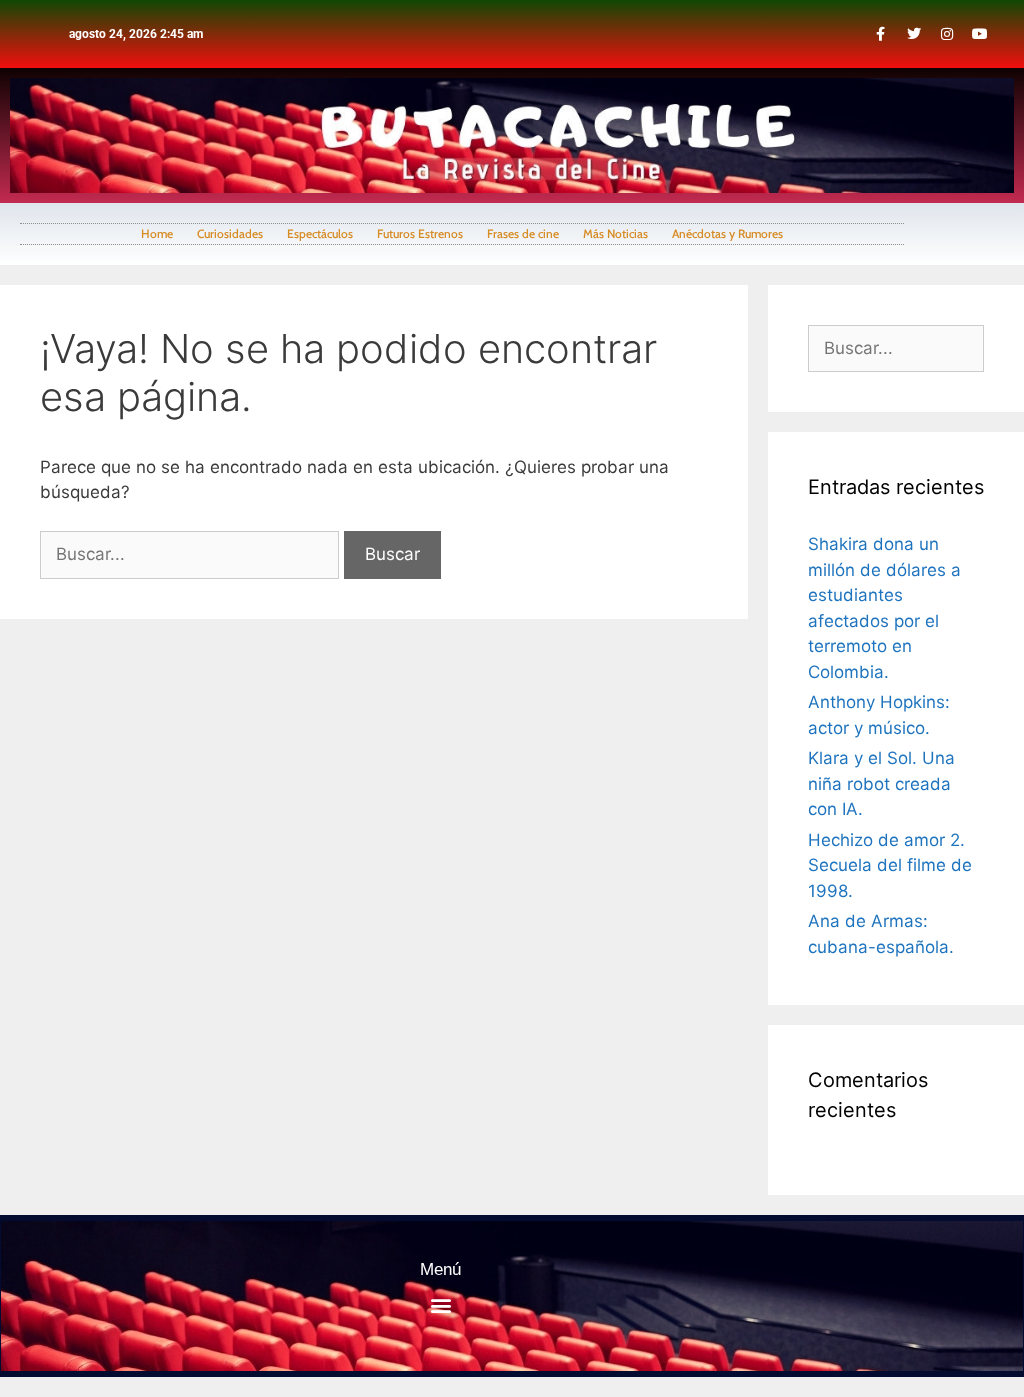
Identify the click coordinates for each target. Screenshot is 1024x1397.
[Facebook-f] (881, 34)
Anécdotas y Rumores (727, 233)
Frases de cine (523, 233)
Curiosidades (230, 233)
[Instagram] (947, 34)
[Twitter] (914, 34)
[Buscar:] (192, 554)
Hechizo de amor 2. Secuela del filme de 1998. (890, 865)
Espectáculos (320, 233)
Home (157, 233)
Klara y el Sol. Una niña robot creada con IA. (881, 783)
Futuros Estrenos (420, 233)
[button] (440, 1304)
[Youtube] (980, 34)
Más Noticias (615, 233)
